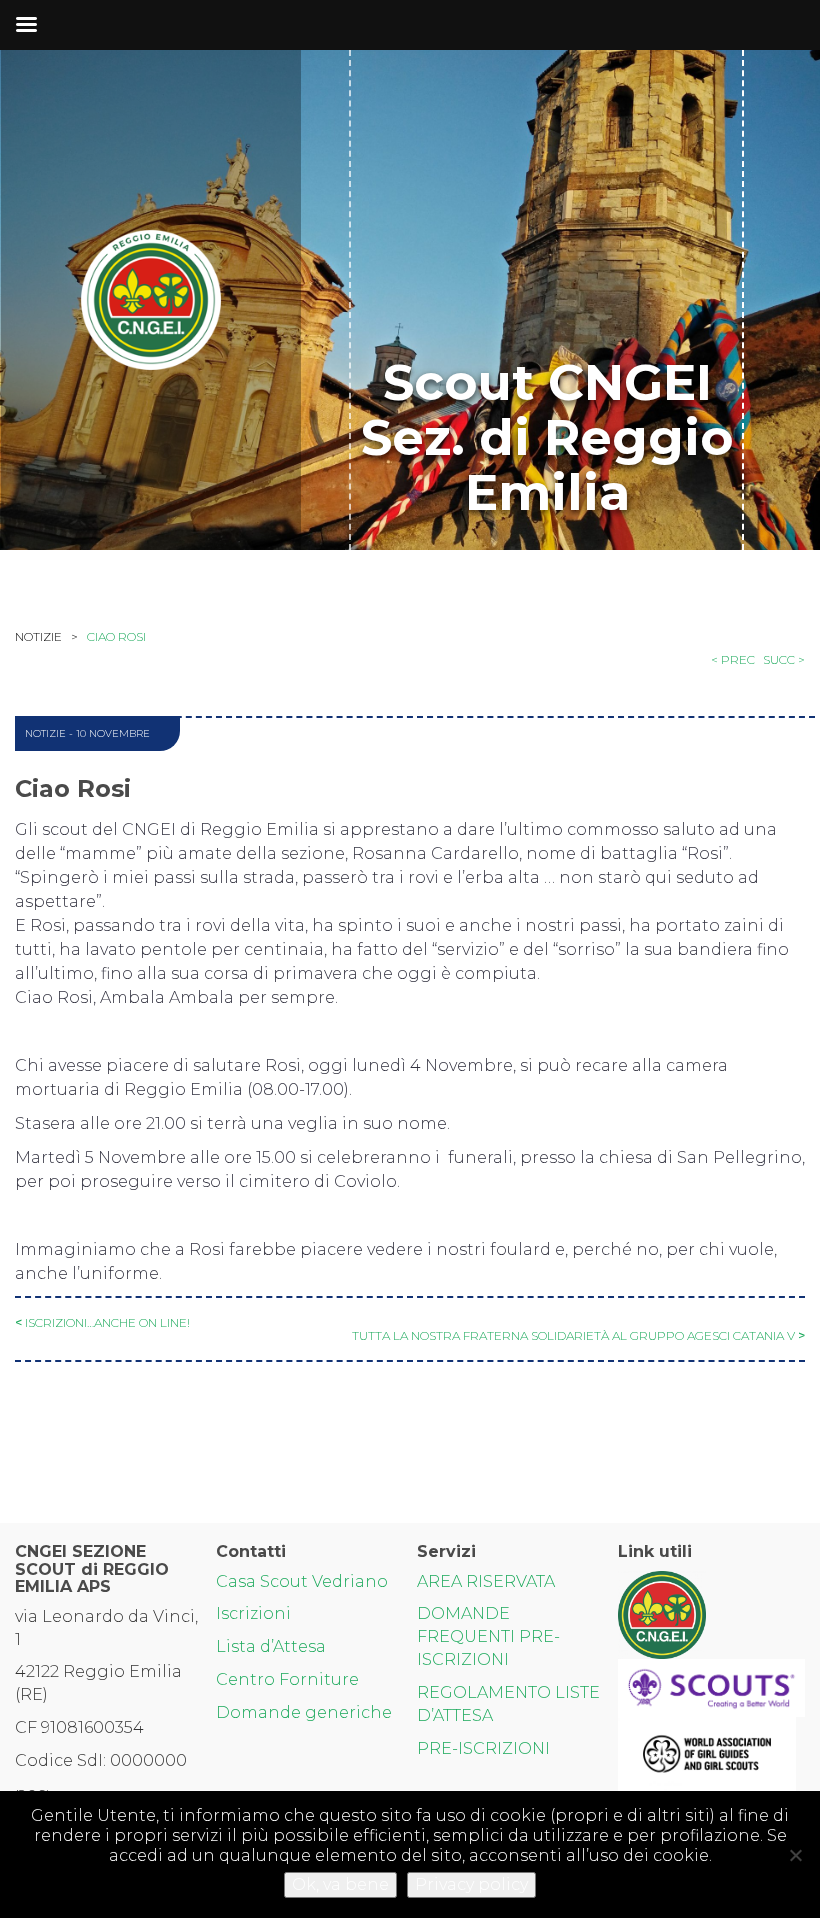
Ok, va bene (340, 1884)
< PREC (733, 659)
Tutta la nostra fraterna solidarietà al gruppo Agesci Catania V (573, 1335)
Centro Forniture (287, 1679)
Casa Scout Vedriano (302, 1581)
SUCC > (784, 659)
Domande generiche (304, 1712)
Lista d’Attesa (271, 1646)
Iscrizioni (253, 1613)
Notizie (45, 733)
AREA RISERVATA (486, 1581)
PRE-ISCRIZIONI (483, 1748)
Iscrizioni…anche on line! (107, 1322)
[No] (795, 1855)
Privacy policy (471, 1884)
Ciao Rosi (116, 636)
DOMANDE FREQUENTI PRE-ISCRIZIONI (488, 1636)
